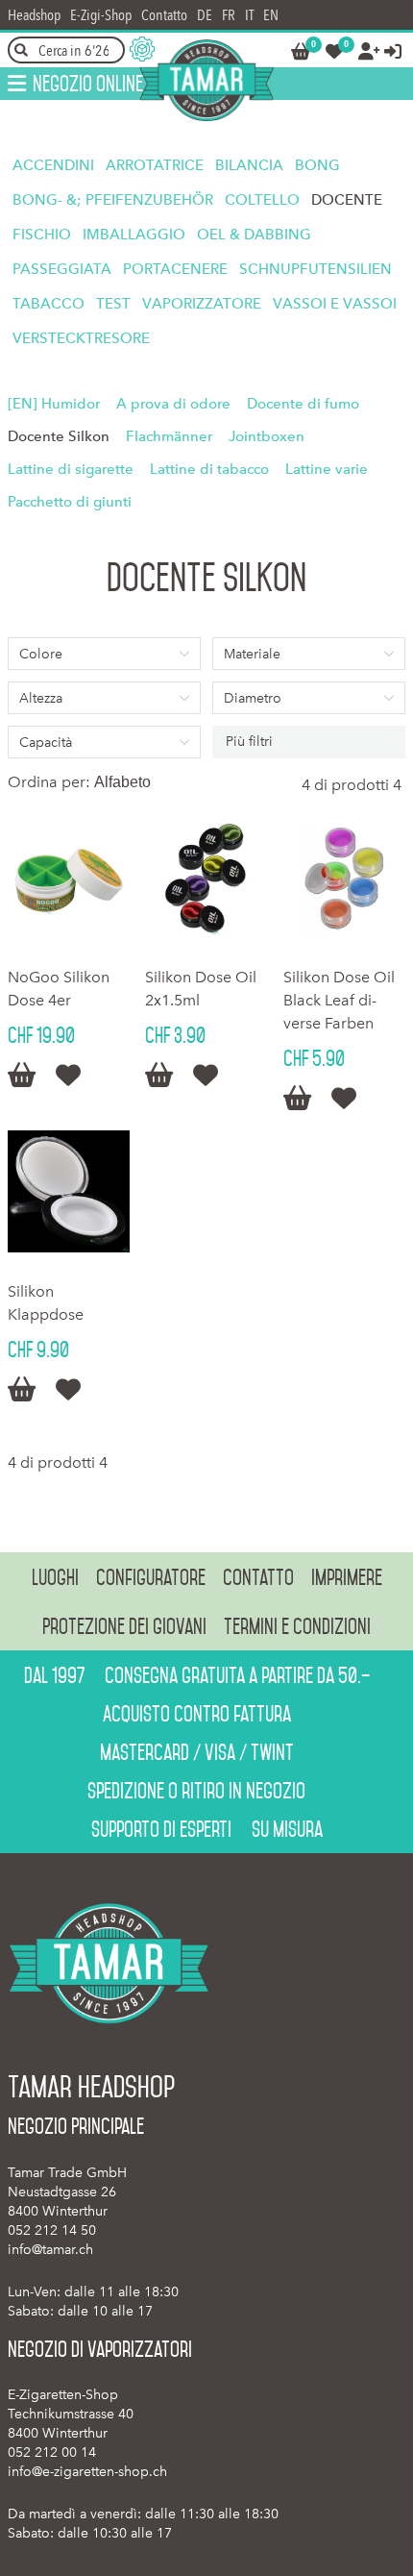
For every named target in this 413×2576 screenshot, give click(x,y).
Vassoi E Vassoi (335, 304)
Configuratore (151, 1577)
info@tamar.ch (50, 2250)
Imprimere (347, 1577)
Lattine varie (327, 469)
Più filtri (249, 742)
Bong (317, 165)
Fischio (42, 235)
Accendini (53, 165)
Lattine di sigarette (71, 469)
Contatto (164, 15)
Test (113, 304)
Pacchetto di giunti (70, 502)
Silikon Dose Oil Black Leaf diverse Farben (339, 1000)
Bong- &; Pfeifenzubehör (113, 200)
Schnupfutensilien (316, 269)
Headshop (34, 15)
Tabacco (49, 304)
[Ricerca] (21, 50)
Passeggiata (62, 269)
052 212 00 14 (52, 2452)
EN (271, 15)
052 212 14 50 (52, 2230)
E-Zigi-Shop (101, 15)
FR (229, 15)
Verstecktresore (81, 338)
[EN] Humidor (54, 404)
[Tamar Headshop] (206, 80)
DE (205, 15)
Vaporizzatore (202, 304)
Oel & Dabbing (254, 235)
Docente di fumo (303, 404)
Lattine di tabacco (209, 469)
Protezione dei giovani (124, 1626)
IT (249, 15)
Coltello (262, 200)
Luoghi (55, 1577)
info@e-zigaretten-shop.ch (87, 2472)
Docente (347, 200)
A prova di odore (173, 404)
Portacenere (175, 269)
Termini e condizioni (297, 1626)
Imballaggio (134, 235)
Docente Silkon (59, 436)
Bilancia (249, 165)
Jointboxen (267, 436)
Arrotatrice (155, 165)
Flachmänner (169, 436)
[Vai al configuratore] (142, 49)
